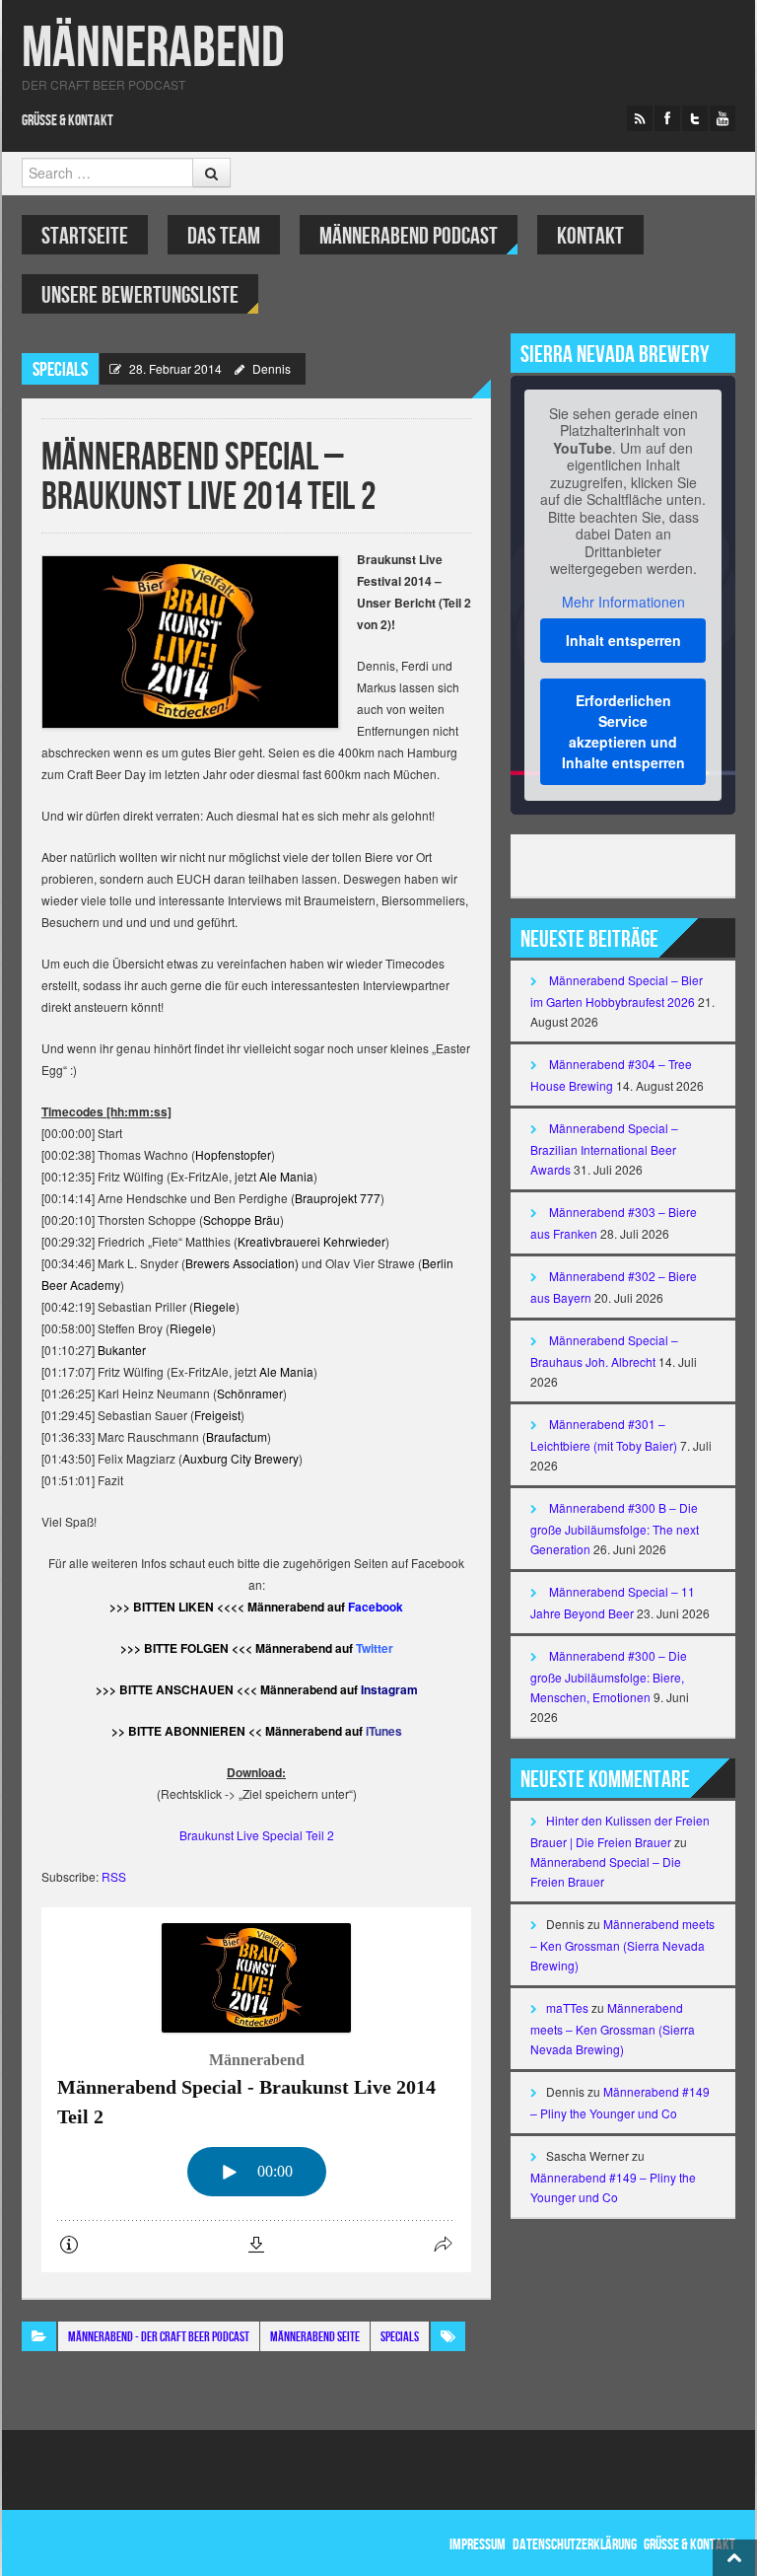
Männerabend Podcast (409, 236)
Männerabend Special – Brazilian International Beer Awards (604, 1148)
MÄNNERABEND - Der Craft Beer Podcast (159, 2337)
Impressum (478, 2545)
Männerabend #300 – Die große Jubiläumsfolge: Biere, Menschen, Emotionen (609, 1676)
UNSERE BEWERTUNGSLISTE (140, 295)
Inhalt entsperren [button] (623, 640)
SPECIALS (60, 370)
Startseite (85, 236)
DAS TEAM (224, 236)
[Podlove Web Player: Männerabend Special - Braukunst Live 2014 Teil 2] (256, 2090)
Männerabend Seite (315, 2337)
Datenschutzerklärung (575, 2545)
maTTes (567, 2007)
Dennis (272, 368)
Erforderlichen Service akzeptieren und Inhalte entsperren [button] (623, 731)
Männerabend (153, 49)
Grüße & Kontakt (68, 121)
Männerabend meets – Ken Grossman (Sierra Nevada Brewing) (622, 1944)
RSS (114, 1876)
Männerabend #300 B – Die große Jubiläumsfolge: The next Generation (615, 1528)
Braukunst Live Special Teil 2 (257, 1835)
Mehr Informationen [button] (623, 603)
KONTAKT (590, 236)
